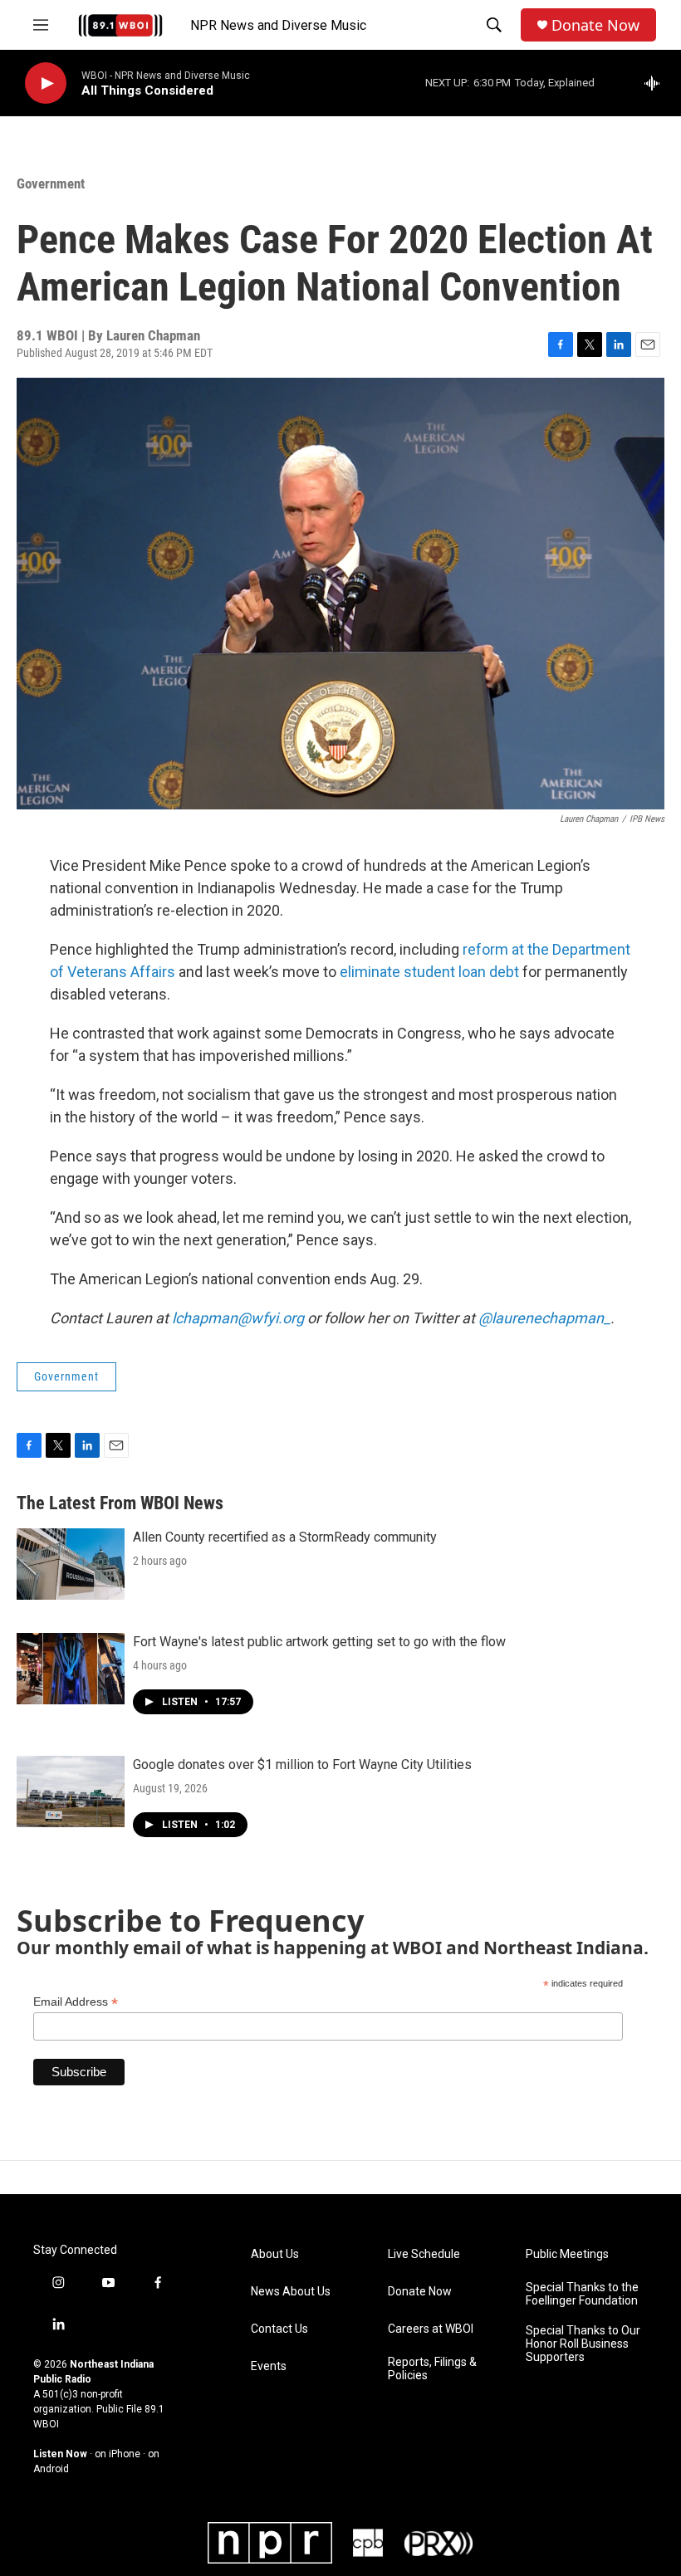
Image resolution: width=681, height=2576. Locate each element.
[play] (46, 83)
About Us (275, 2254)
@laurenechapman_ (544, 1318)
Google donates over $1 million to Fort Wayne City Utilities (302, 1765)
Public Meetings (567, 2254)
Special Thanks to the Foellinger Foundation (582, 2294)
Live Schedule (424, 2254)
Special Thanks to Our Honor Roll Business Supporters (583, 2344)
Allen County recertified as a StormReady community (285, 1537)
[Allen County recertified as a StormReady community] (71, 1564)
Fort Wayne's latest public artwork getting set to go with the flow (319, 1642)
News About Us (291, 2292)
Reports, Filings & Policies (432, 2369)
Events (269, 2366)
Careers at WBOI (431, 2329)
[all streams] (657, 83)
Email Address (76, 2002)
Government (51, 183)
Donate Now (595, 25)
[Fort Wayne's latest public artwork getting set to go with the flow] (71, 1669)
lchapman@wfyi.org (238, 1318)
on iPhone (118, 2454)
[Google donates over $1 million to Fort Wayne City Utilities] (71, 1791)
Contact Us (279, 2329)
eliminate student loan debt (429, 972)
